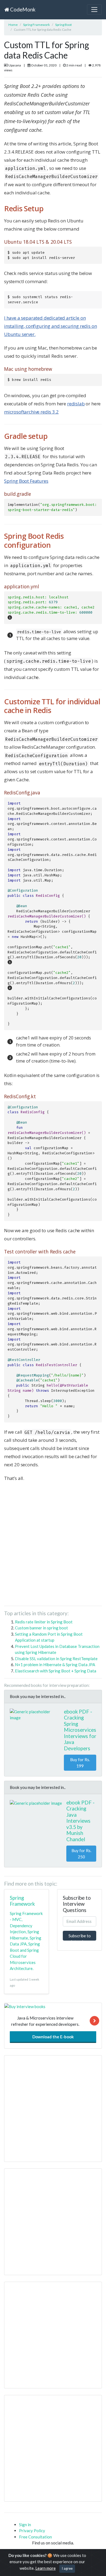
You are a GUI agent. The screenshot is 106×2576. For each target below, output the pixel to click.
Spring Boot (63, 25)
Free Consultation (35, 2537)
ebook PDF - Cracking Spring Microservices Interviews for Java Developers (80, 1730)
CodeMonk (22, 9)
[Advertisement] (53, 1546)
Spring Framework (36, 25)
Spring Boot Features (26, 481)
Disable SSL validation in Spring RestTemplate (56, 1659)
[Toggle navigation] (94, 10)
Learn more (46, 2568)
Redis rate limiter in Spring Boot (44, 1622)
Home (13, 25)
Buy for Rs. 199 (80, 1763)
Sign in (25, 2525)
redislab (76, 404)
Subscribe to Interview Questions (80, 1937)
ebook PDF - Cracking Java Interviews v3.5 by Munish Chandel (80, 1821)
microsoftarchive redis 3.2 (31, 412)
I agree (67, 2568)
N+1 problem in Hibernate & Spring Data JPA (55, 1665)
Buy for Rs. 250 (81, 1854)
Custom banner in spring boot (41, 1628)
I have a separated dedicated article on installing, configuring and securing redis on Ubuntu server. (50, 326)
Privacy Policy (32, 2531)
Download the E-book (53, 2037)
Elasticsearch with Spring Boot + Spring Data (56, 1671)
